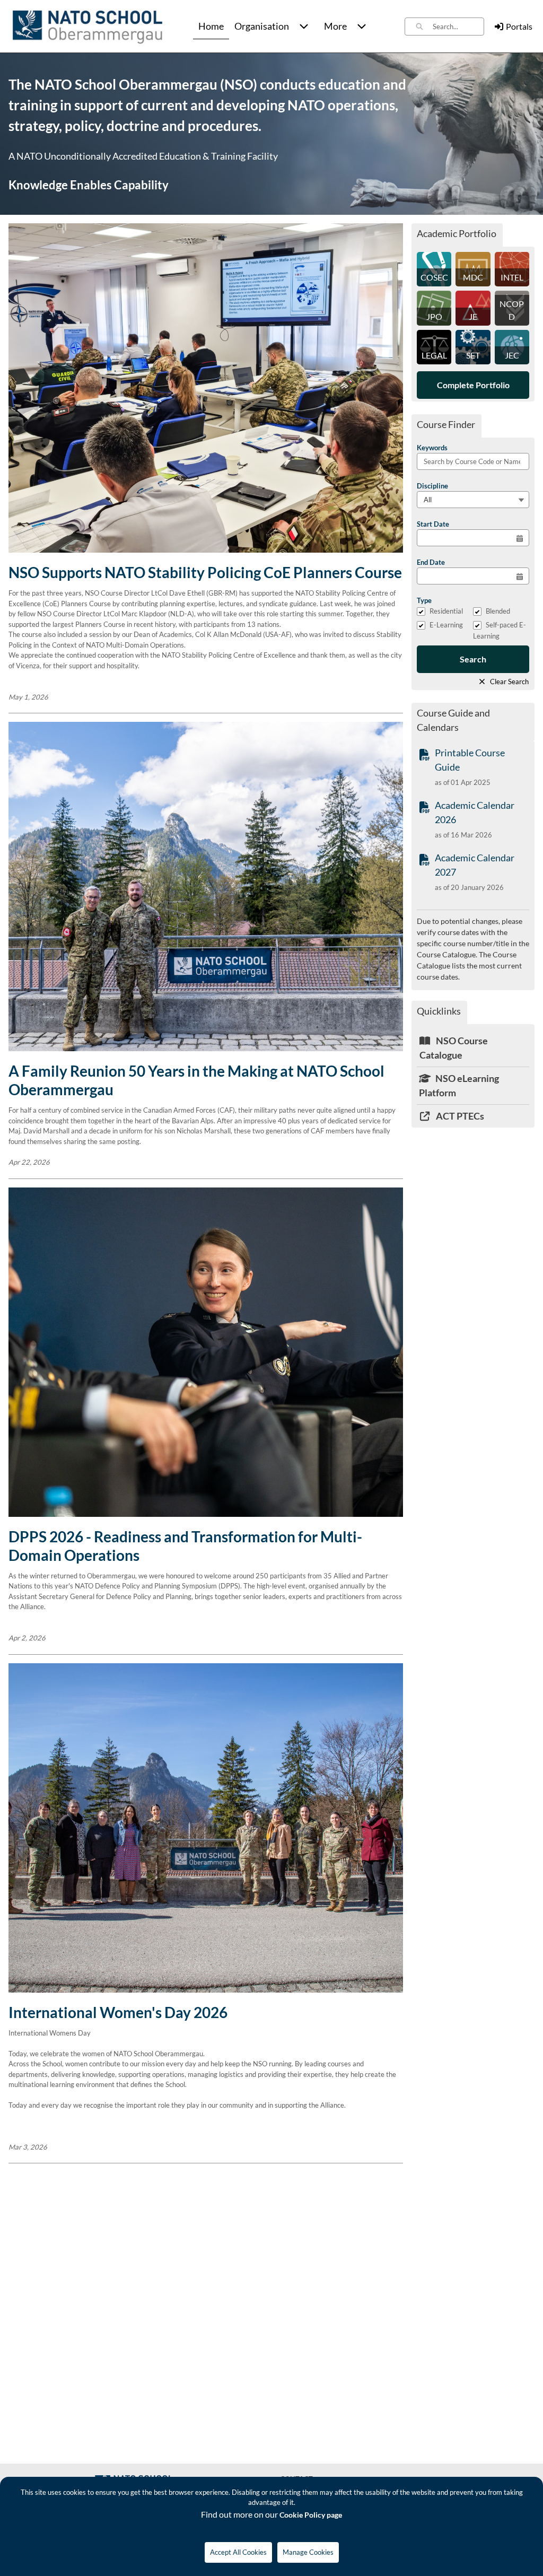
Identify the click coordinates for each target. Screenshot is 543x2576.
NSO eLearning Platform (459, 1085)
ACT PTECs (459, 1116)
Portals (519, 26)
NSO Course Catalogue (454, 1048)
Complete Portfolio (473, 385)
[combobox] (458, 27)
